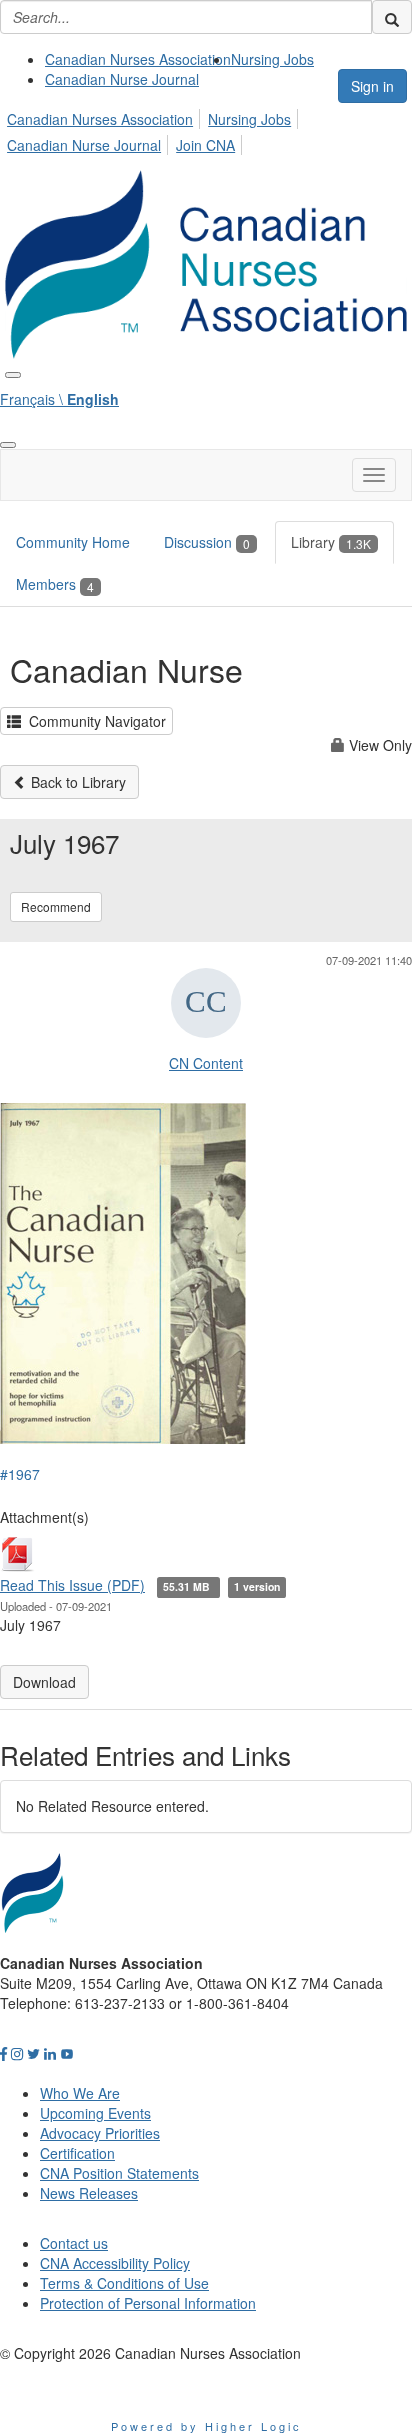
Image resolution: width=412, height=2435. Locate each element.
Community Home (73, 542)
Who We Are (80, 2093)
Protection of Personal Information (148, 2303)
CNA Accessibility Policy (115, 2263)
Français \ (59, 399)
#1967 (20, 1474)
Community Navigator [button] (93, 721)
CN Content (206, 1063)
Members (55, 584)
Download (44, 1682)
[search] (392, 17)
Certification (77, 2153)
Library (331, 542)
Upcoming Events (95, 2113)
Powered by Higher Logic (206, 2426)
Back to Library (76, 782)
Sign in (372, 86)
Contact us (74, 2243)
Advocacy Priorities (100, 2133)
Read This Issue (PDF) (72, 1585)
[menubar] (206, 129)
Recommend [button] (56, 906)
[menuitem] (138, 59)
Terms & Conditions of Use (124, 2283)
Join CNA (205, 145)
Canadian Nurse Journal (122, 79)
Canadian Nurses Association (138, 59)
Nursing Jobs (272, 59)
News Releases (89, 2193)
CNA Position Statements (119, 2173)
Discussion (207, 542)
